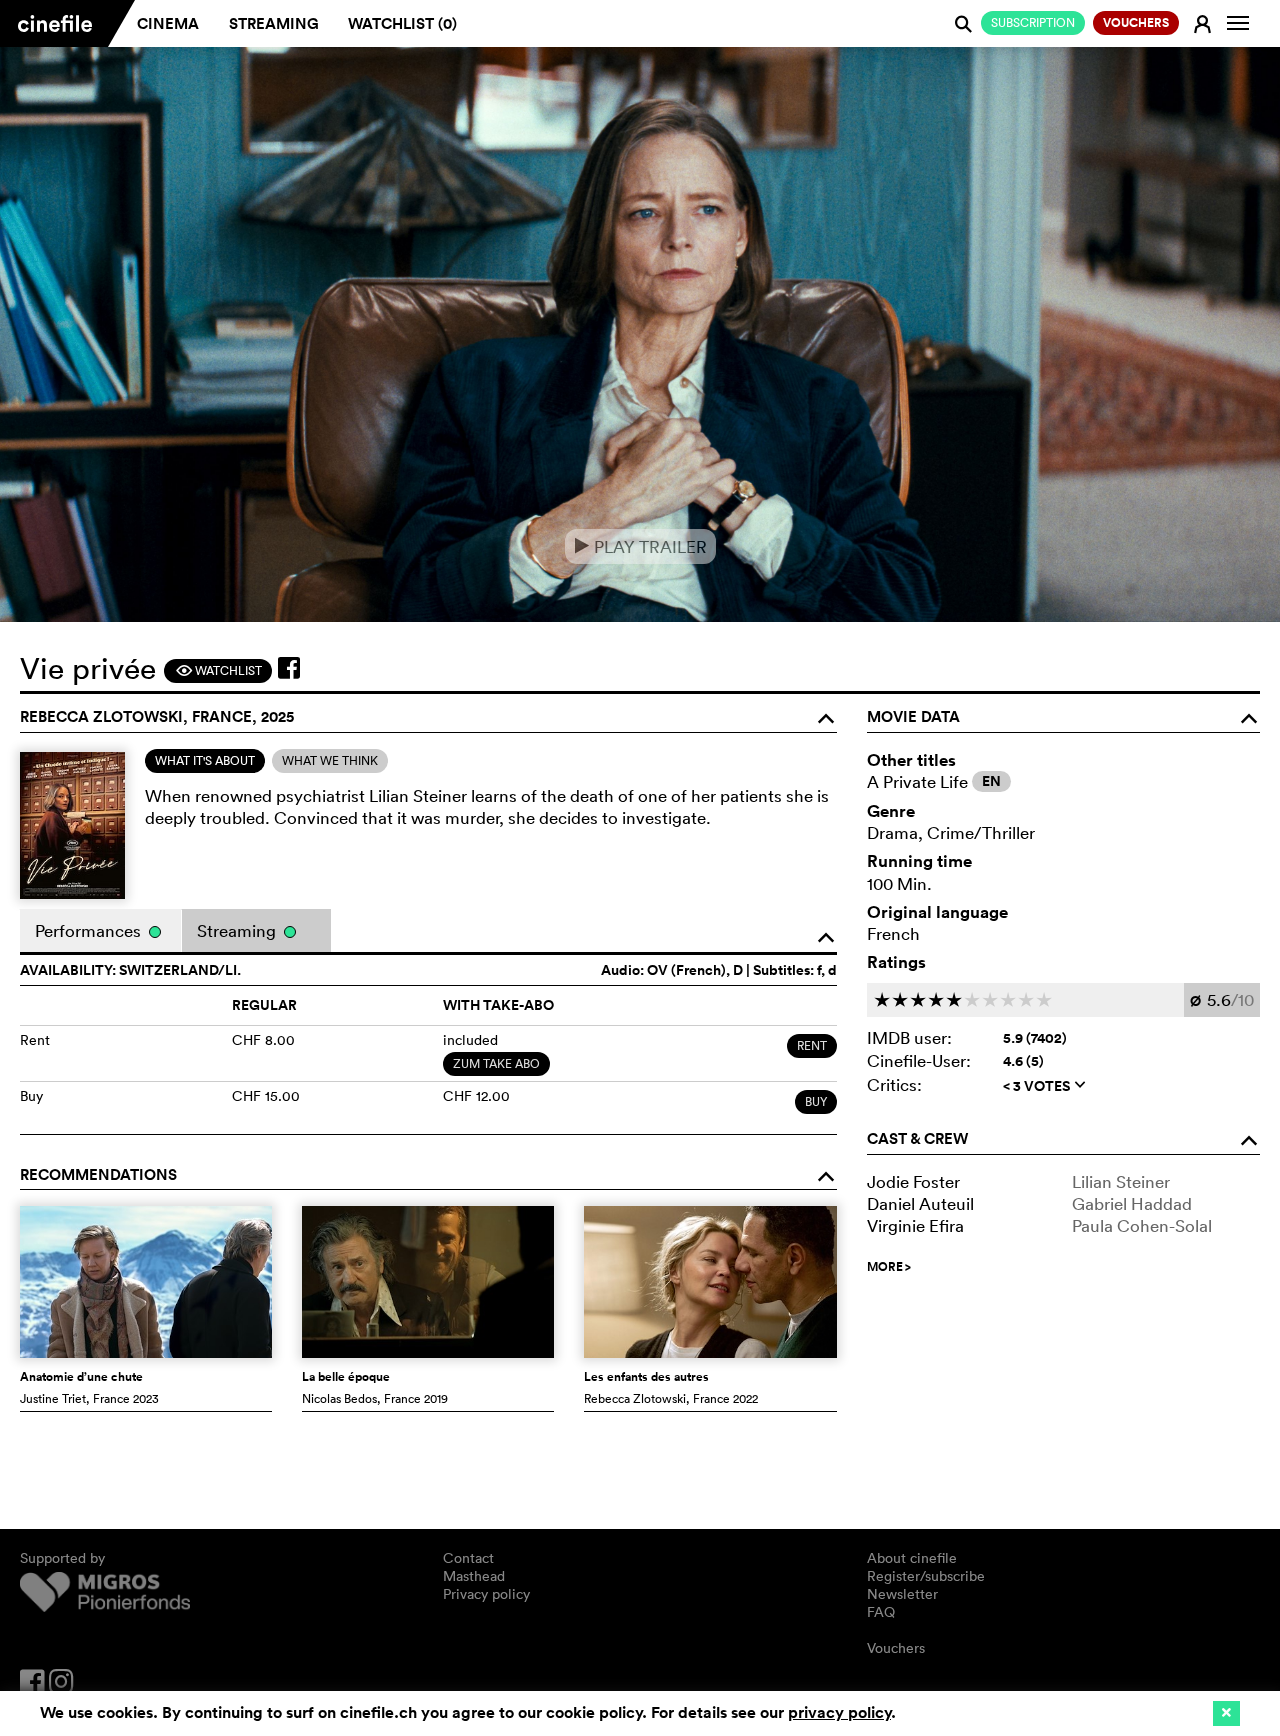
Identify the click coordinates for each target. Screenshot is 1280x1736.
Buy (816, 1101)
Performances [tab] (90, 930)
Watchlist (218, 670)
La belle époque (346, 1377)
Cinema (168, 23)
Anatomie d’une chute (81, 1377)
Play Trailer (640, 546)
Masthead (474, 1576)
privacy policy (839, 1712)
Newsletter (902, 1594)
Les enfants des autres (646, 1377)
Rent (812, 1045)
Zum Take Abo (496, 1063)
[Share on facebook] (289, 668)
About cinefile (912, 1558)
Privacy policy (486, 1594)
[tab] (205, 761)
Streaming (274, 23)
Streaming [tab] (238, 930)
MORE (889, 1267)
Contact (468, 1558)
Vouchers (896, 1648)
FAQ (881, 1612)
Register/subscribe (926, 1576)
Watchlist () (402, 23)
